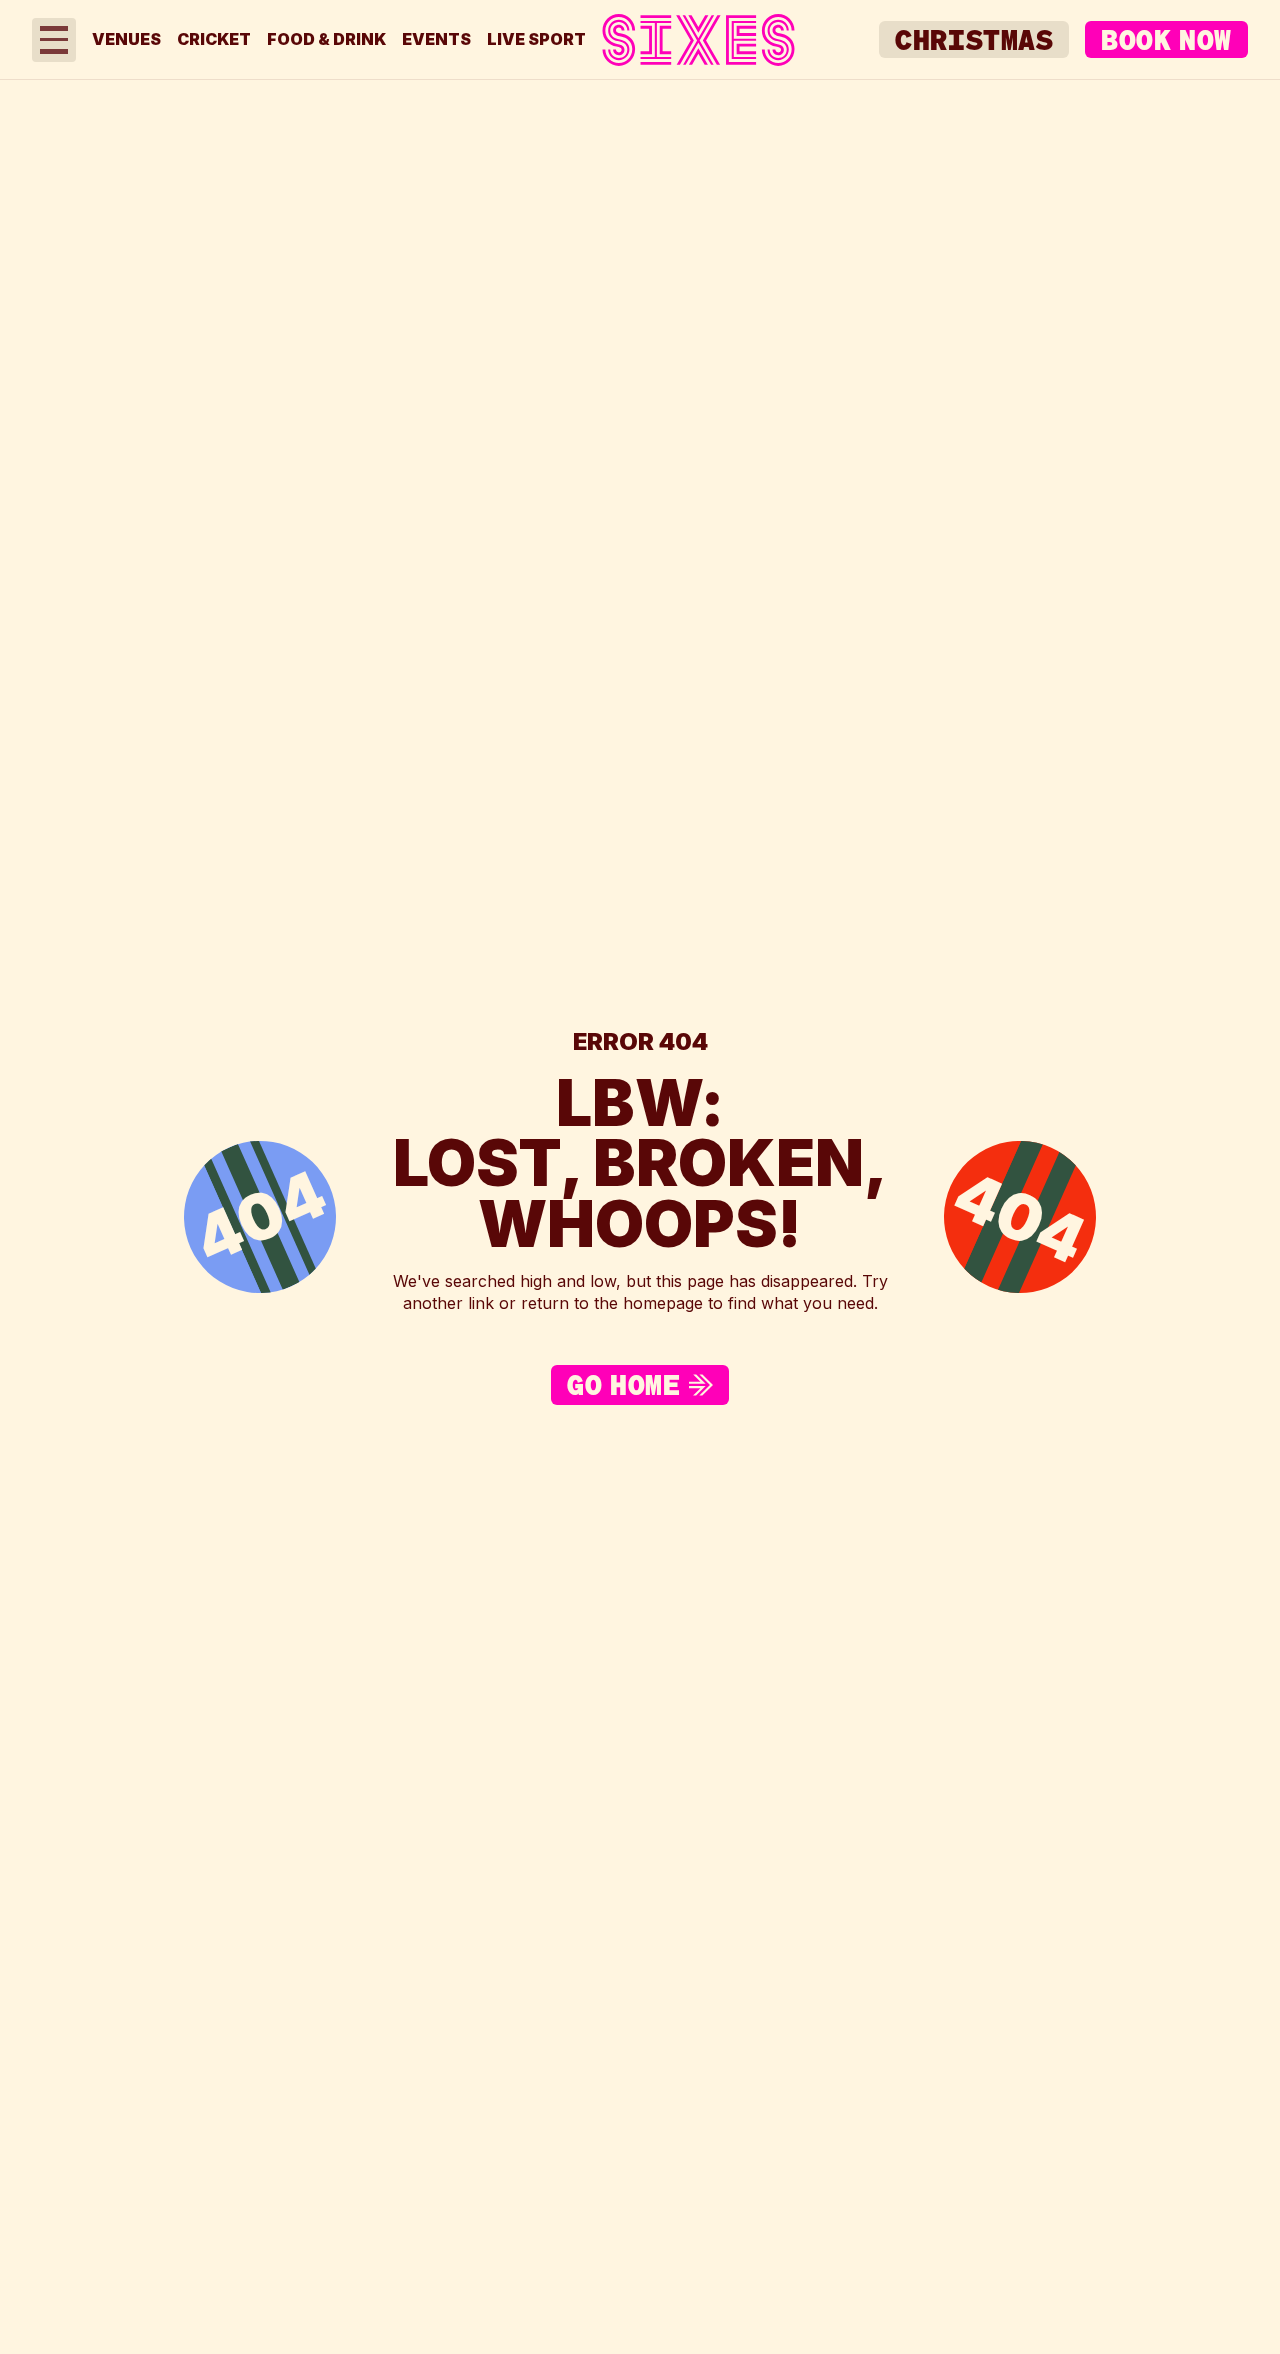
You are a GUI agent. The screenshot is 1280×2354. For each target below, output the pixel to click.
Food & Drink (326, 39)
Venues (126, 39)
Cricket (214, 39)
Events (436, 39)
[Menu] (54, 40)
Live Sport (536, 39)
